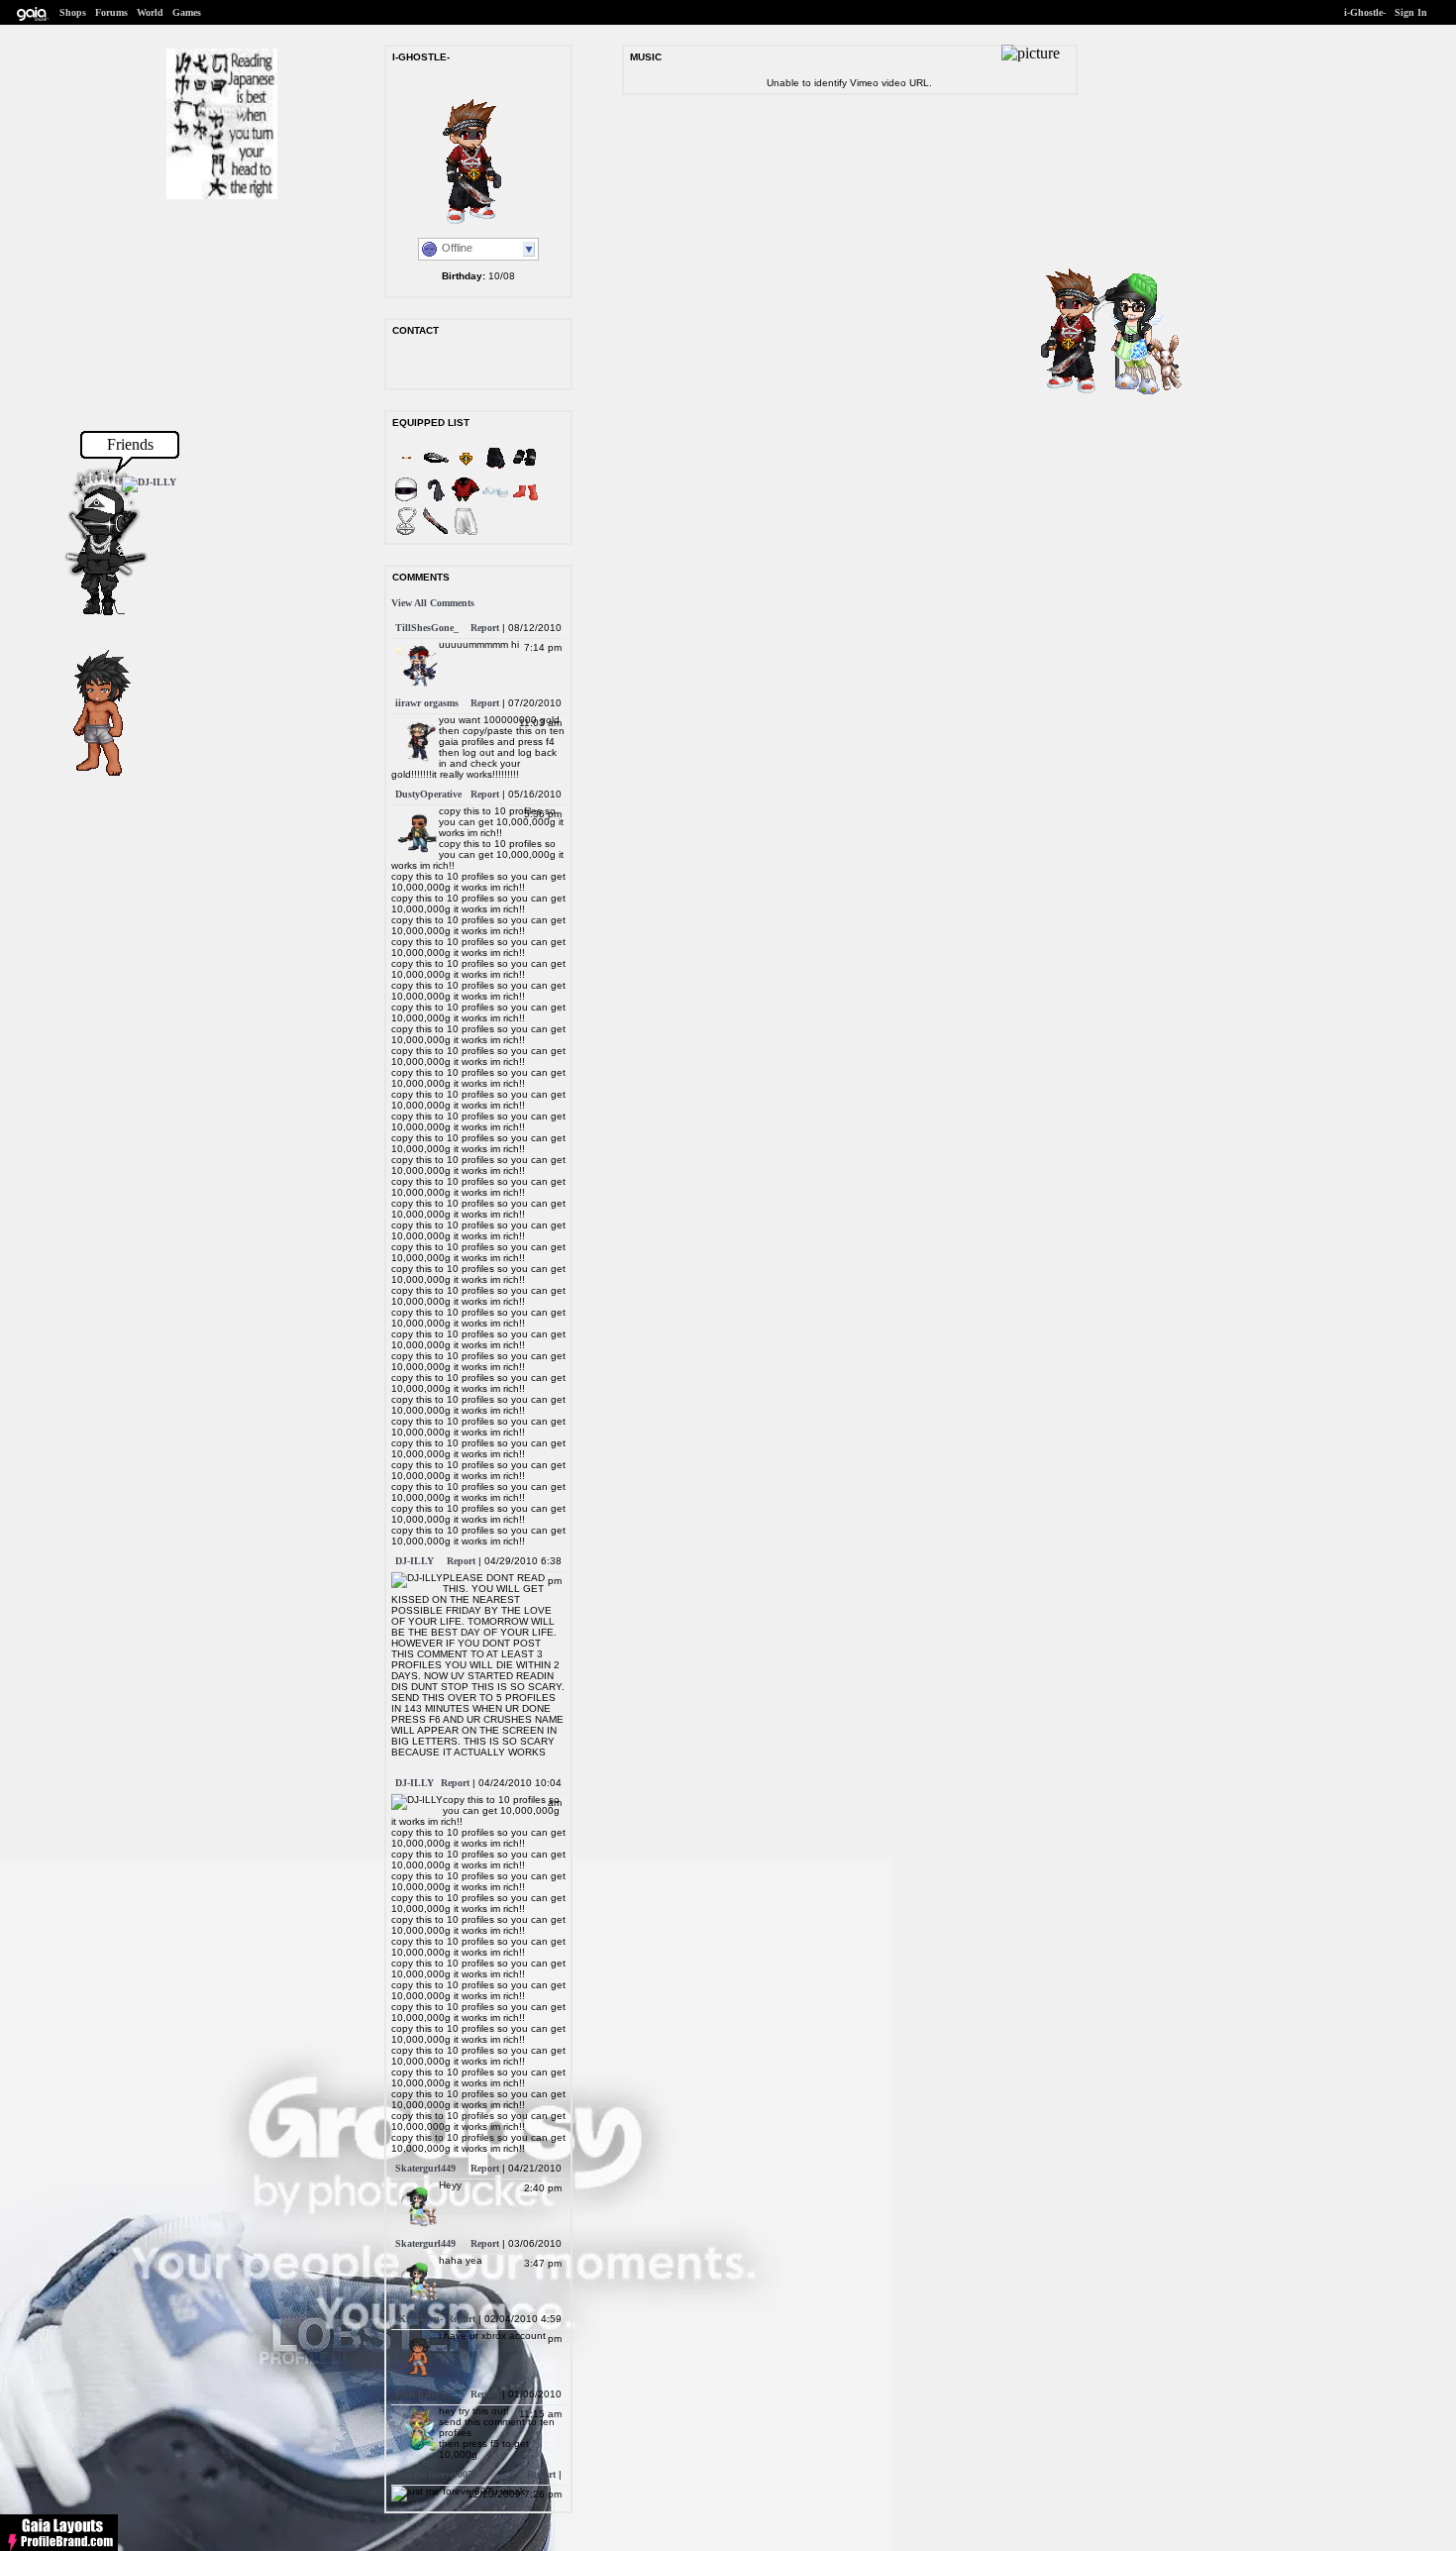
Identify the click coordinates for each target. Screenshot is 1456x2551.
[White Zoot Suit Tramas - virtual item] (466, 532)
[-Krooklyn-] (91, 777)
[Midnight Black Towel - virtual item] (436, 501)
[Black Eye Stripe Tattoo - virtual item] (406, 501)
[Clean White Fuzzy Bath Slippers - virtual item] (495, 501)
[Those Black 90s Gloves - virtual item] (525, 469)
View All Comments (433, 603)
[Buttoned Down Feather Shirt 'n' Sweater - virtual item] (466, 501)
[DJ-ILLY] (149, 482)
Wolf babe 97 (423, 2394)
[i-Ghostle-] (1064, 392)
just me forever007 (434, 2474)
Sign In (1411, 12)
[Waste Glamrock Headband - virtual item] (436, 469)
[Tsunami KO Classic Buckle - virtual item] (466, 469)
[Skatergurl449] (1126, 394)
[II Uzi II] (93, 612)
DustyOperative (428, 794)
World (150, 12)
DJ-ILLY (415, 1561)
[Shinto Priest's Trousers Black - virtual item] (495, 469)
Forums (111, 12)
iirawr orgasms (427, 703)
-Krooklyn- (419, 2319)
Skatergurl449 (425, 2168)
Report (485, 628)
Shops (73, 12)
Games (187, 12)
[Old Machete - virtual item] (436, 532)
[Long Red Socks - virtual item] (525, 501)
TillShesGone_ (427, 628)
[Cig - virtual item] (406, 469)
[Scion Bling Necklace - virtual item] (406, 532)
